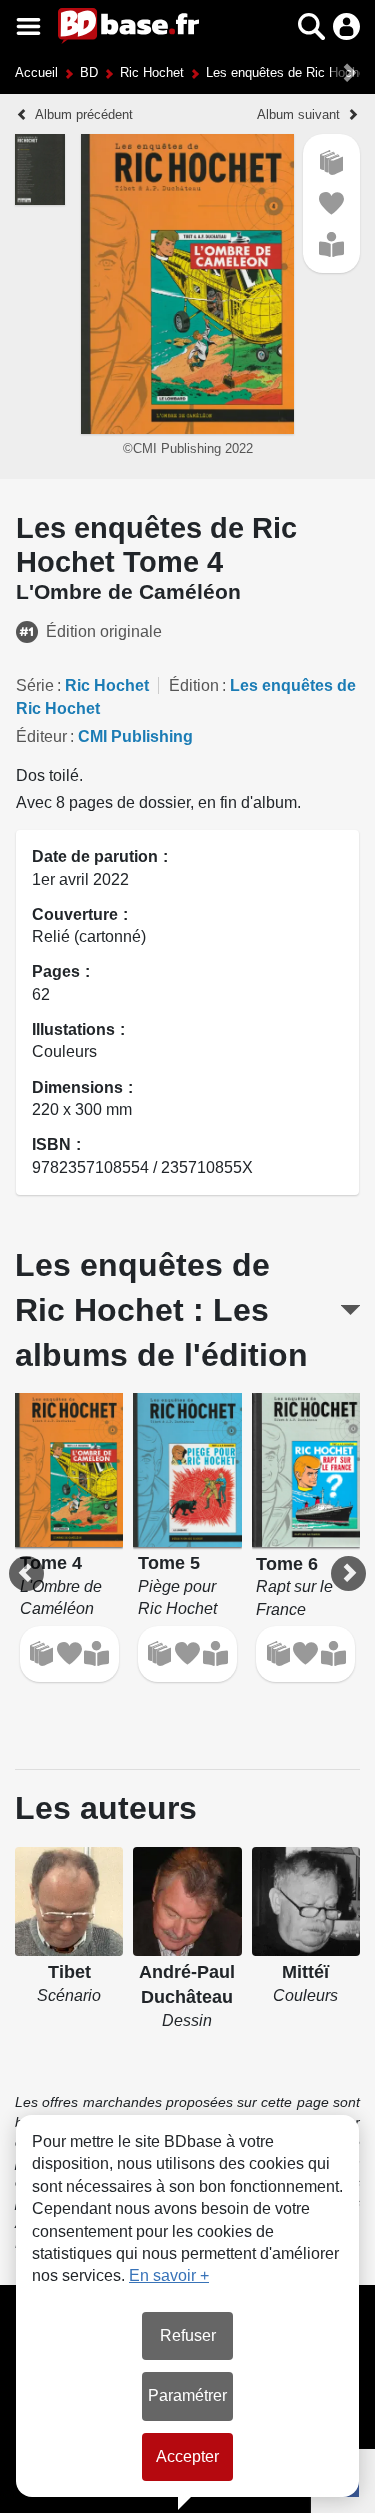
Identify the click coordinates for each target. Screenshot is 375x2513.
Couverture (75, 914)
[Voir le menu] (28, 26)
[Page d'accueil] (128, 26)
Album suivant (298, 114)
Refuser (188, 2335)
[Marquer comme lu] (331, 244)
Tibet (69, 1972)
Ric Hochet (152, 72)
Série (35, 685)
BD (89, 72)
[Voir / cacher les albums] (350, 1310)
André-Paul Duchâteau (187, 1984)
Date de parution (95, 856)
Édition (194, 685)
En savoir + (169, 2275)
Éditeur (41, 736)
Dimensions (77, 1087)
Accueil (36, 72)
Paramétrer (187, 2395)
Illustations (73, 1029)
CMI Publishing (135, 736)
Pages (56, 971)
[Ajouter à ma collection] (331, 162)
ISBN (51, 1144)
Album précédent (84, 114)
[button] (276, 26)
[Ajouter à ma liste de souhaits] (331, 203)
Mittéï (305, 1972)
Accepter (187, 2456)
